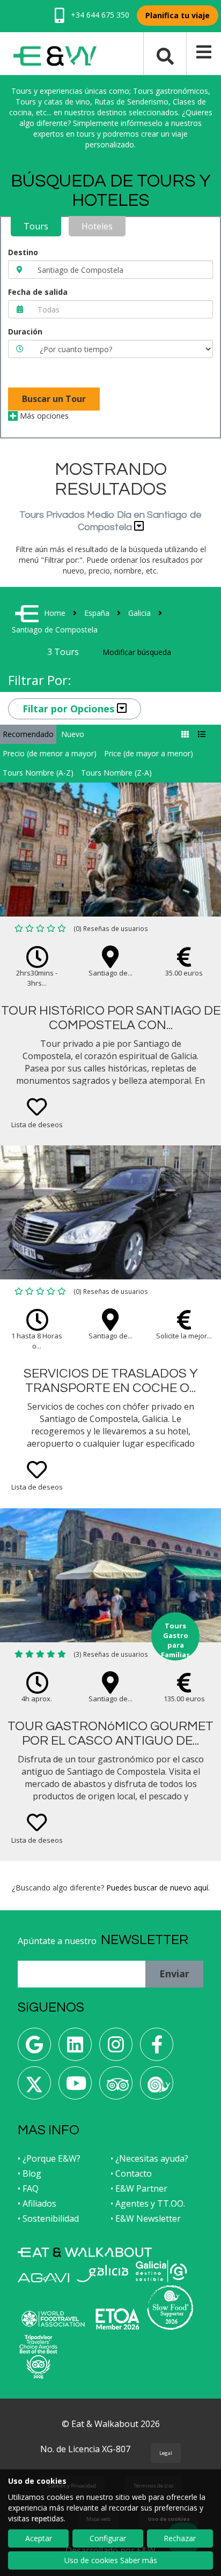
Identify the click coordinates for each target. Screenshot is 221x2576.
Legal (166, 2453)
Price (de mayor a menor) (149, 753)
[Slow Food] (157, 2087)
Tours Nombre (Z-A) (116, 773)
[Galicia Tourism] (102, 2273)
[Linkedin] (75, 2048)
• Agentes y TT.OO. (148, 2203)
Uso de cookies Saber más (111, 2560)
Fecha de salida (38, 292)
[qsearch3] (165, 55)
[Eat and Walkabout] (85, 2252)
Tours (36, 226)
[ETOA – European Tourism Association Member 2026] (117, 2319)
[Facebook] (157, 2048)
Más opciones (43, 416)
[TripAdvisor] (116, 2087)
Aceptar (39, 2538)
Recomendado (28, 734)
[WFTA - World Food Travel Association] (53, 2319)
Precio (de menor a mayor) (50, 753)
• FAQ (28, 2188)
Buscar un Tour (54, 399)
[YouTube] (75, 2087)
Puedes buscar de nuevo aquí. (158, 1888)
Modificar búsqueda (137, 652)
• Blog (30, 2173)
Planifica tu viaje (178, 15)
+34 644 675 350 (99, 15)
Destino (23, 252)
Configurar (108, 2538)
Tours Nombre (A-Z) (38, 773)
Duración (25, 332)
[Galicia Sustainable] (161, 2271)
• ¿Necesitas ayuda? (149, 2158)
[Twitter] (34, 2087)
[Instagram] (116, 2048)
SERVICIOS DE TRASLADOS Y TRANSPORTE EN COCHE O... (111, 1380)
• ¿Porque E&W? (49, 2158)
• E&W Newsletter (146, 2218)
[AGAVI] (43, 2278)
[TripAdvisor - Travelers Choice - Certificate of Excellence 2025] (38, 2357)
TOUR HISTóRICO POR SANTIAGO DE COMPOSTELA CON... (111, 1018)
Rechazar (180, 2538)
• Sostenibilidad (48, 2218)
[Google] (34, 2048)
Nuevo (73, 734)
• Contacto (131, 2173)
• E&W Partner (139, 2188)
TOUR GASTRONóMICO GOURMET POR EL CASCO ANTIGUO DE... (110, 1733)
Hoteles (97, 226)
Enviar (174, 1974)
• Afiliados (37, 2203)
